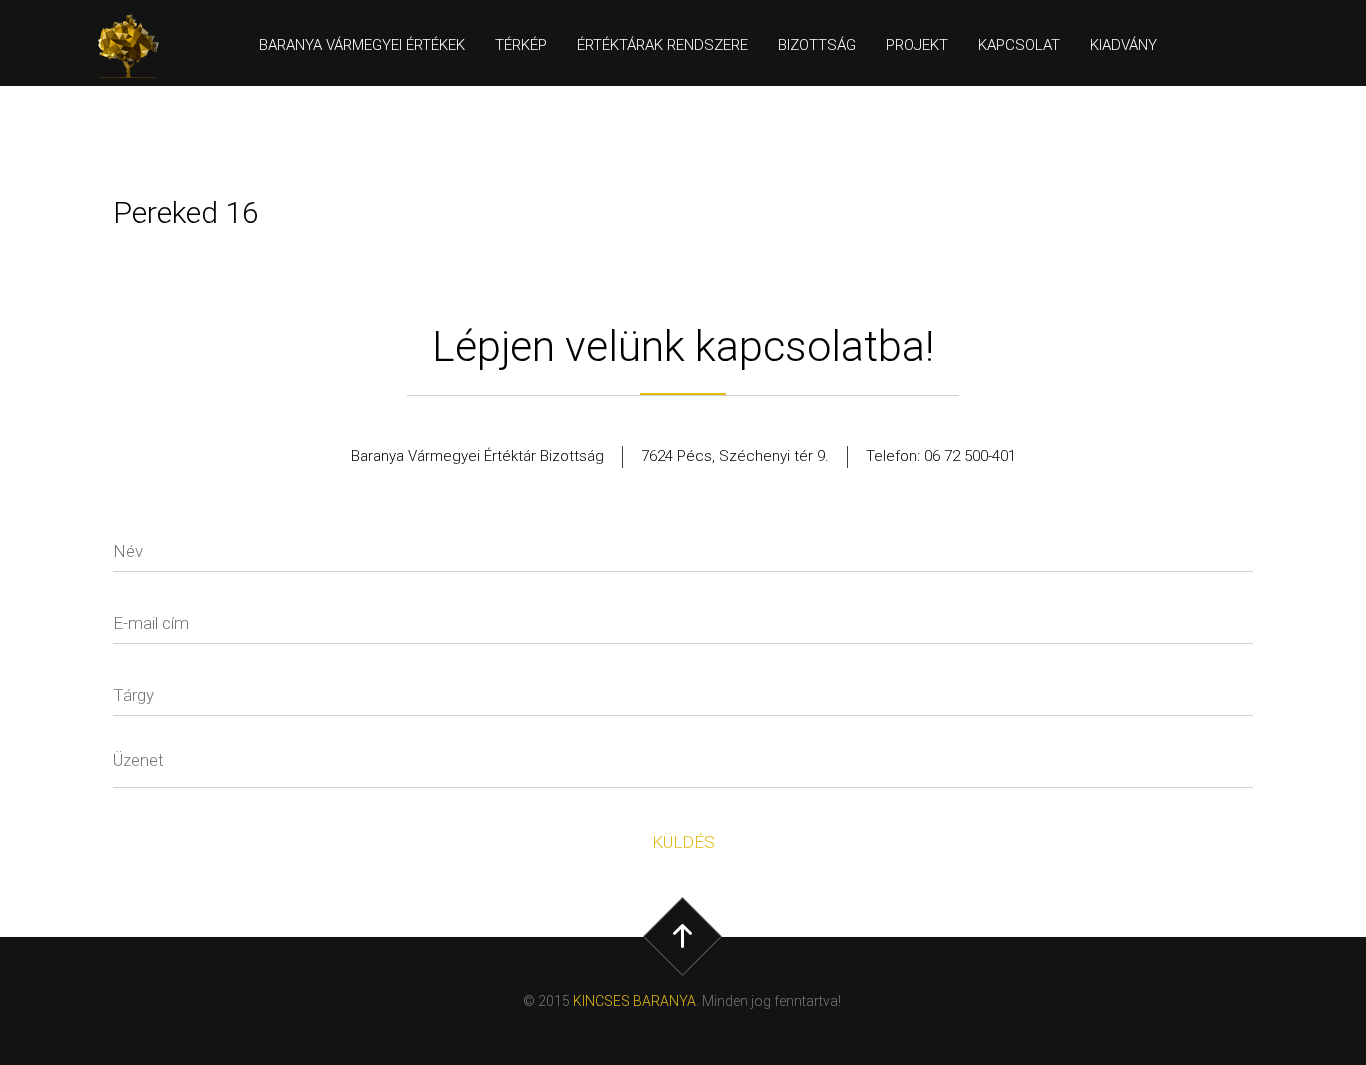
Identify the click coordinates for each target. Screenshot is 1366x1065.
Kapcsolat (1019, 45)
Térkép (521, 45)
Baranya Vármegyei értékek (362, 45)
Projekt (917, 45)
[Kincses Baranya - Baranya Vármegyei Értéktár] (137, 46)
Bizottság (817, 45)
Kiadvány (1123, 45)
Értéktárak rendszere (662, 45)
